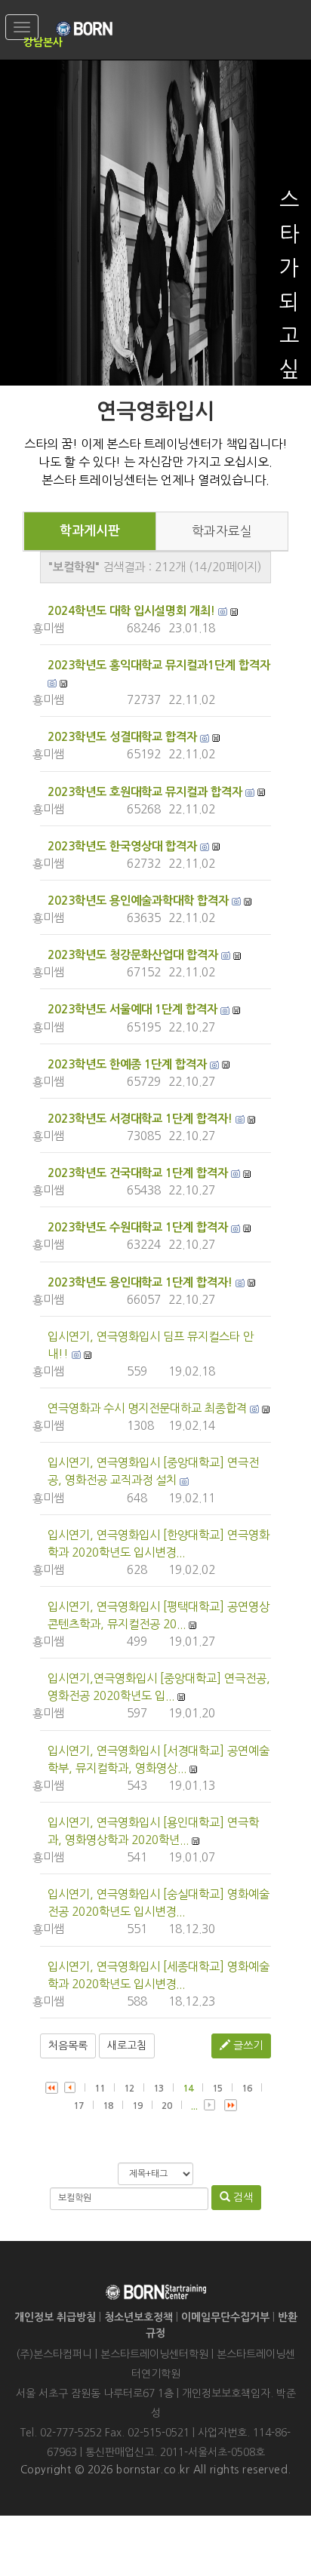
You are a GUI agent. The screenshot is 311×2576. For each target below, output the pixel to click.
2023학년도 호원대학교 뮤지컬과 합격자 (145, 792)
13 (159, 2089)
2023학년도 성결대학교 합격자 (122, 737)
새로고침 (127, 2046)
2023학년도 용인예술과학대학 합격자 (138, 901)
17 (79, 2106)
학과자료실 (222, 531)
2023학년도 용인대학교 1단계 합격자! (140, 1282)
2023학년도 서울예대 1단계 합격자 (132, 1009)
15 (217, 2089)
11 (100, 2089)
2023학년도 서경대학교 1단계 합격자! (140, 1119)
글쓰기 (246, 2046)
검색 (242, 2197)
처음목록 (68, 2046)
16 (247, 2089)
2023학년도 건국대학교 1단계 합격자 (138, 1173)
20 (167, 2106)
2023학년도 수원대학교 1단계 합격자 (138, 1227)
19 (137, 2106)
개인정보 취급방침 (55, 2317)
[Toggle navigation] (22, 27)
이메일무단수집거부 (225, 2317)
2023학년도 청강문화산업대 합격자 (133, 955)
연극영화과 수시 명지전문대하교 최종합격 (147, 1408)
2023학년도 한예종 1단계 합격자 (127, 1064)
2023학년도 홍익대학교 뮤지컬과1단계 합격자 (159, 665)
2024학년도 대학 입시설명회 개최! (131, 611)
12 (129, 2089)
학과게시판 (90, 531)
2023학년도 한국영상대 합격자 (122, 846)
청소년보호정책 (139, 2317)
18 (108, 2106)
